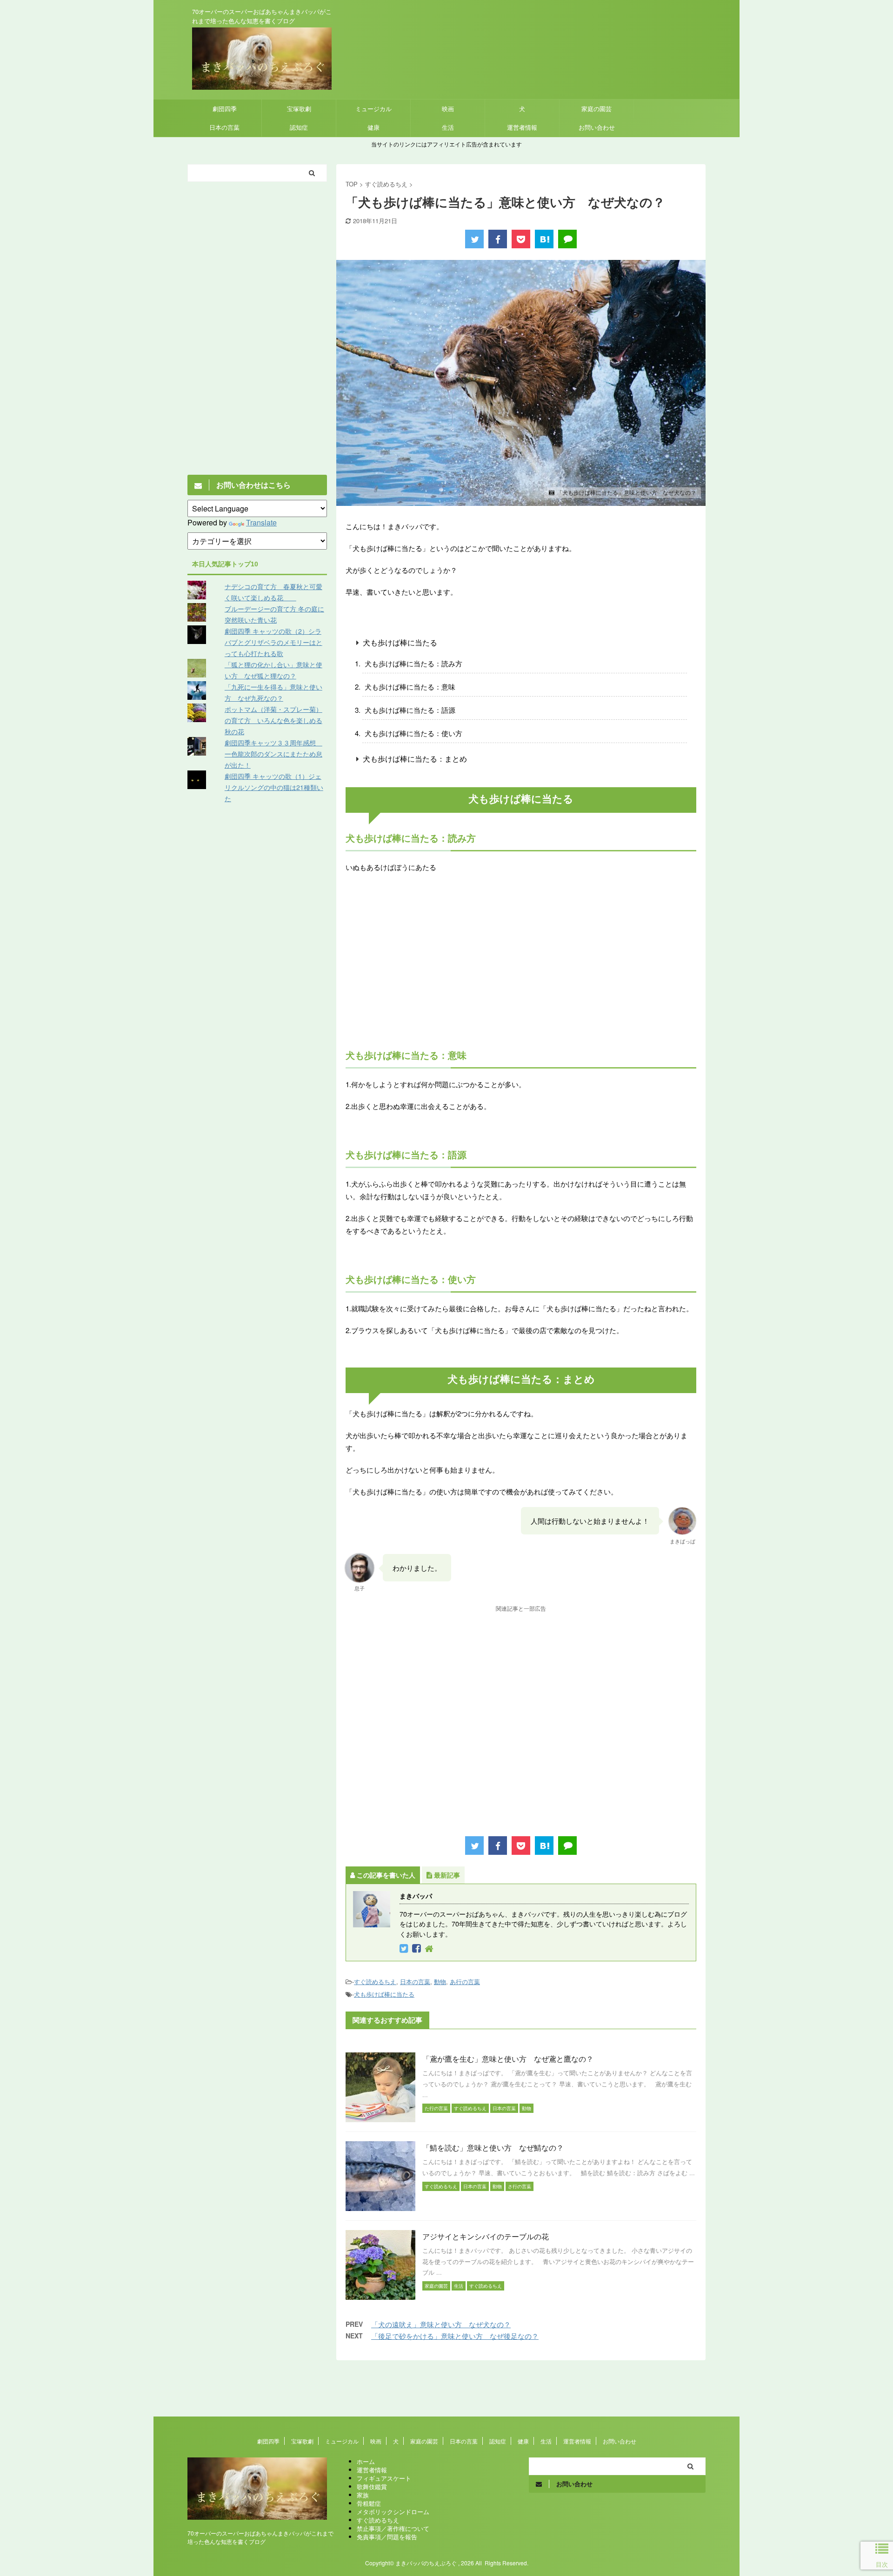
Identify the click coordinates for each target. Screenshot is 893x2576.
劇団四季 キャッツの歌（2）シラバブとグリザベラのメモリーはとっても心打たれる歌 (273, 642)
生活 (448, 127)
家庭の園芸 (596, 109)
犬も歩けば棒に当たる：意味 (410, 687)
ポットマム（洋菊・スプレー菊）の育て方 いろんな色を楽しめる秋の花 (273, 720)
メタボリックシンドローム (393, 2512)
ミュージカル (373, 109)
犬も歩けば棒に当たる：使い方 (413, 733)
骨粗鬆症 (369, 2503)
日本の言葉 (224, 127)
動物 (440, 1982)
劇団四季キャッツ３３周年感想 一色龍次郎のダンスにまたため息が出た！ (273, 754)
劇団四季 (225, 109)
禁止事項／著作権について (393, 2528)
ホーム (366, 2461)
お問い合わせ (597, 127)
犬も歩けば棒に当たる (400, 642)
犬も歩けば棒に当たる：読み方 (413, 663)
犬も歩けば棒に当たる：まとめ (415, 759)
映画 (448, 109)
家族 (363, 2495)
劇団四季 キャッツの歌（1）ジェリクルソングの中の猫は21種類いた (274, 787)
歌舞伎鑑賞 (372, 2486)
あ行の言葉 (465, 1982)
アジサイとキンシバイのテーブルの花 (486, 2236)
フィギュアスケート (384, 2478)
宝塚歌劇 (299, 109)
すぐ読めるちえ (375, 1982)
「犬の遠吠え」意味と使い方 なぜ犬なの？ (441, 2324)
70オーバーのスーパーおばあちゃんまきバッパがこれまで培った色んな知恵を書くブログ (260, 2537)
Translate (261, 522)
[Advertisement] (521, 969)
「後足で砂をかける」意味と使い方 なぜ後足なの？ (455, 2336)
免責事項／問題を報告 (387, 2537)
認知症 (299, 127)
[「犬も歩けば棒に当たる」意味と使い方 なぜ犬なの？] (544, 239)
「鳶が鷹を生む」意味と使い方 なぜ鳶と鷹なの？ (508, 2059)
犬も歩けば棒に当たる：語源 (410, 710)
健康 (373, 127)
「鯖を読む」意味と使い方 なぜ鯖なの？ (493, 2148)
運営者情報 (522, 127)
